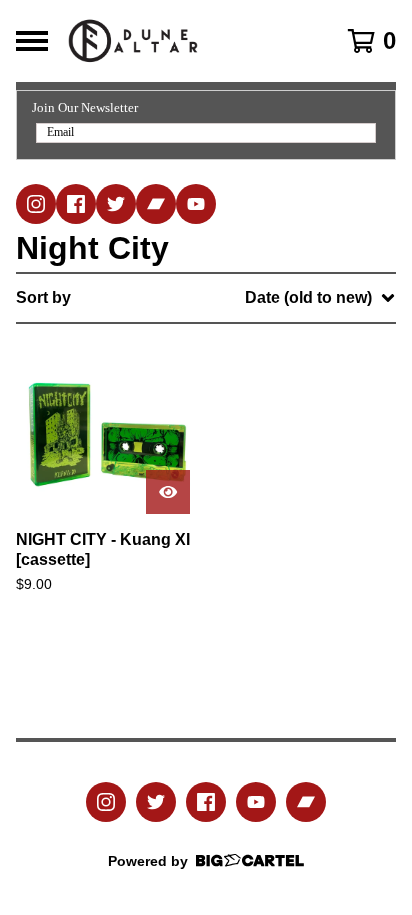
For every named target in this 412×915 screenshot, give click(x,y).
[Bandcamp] (156, 204)
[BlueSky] (116, 204)
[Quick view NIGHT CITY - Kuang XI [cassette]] (168, 492)
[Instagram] (36, 204)
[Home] (180, 41)
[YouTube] (196, 204)
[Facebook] (76, 204)
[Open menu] (32, 41)
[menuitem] (206, 298)
